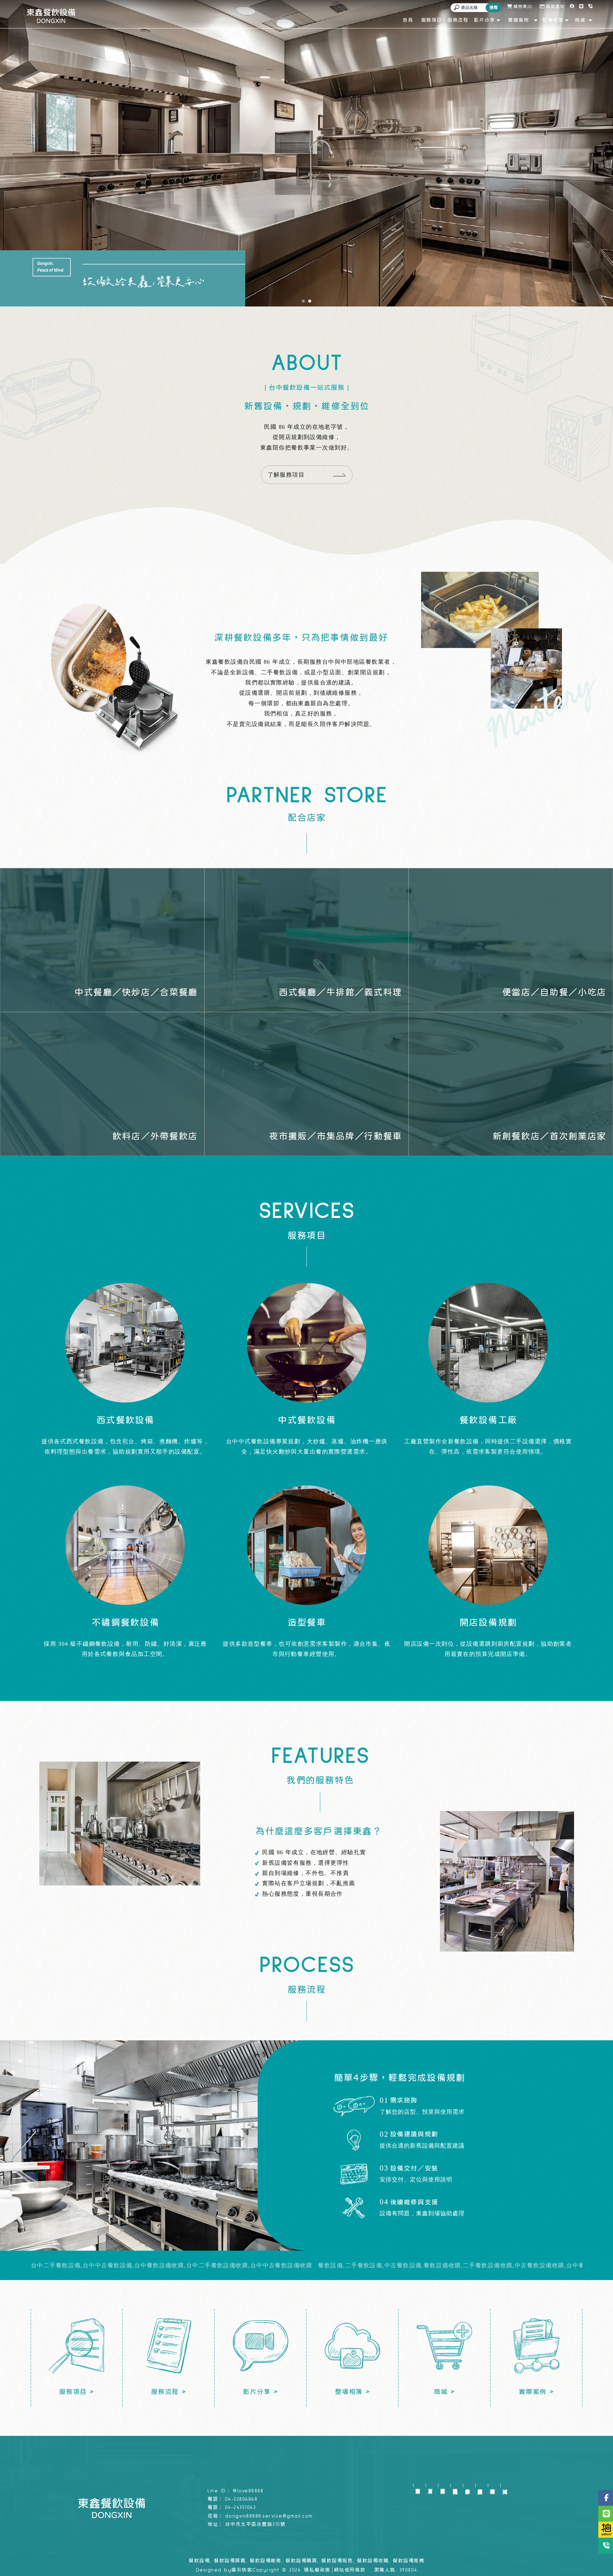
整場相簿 (492, 2485)
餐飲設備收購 (373, 2561)
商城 (505, 2485)
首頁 (430, 2485)
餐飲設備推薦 (409, 2561)
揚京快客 (242, 2570)
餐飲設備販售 (337, 2561)
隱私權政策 (317, 2570)
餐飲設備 (199, 2561)
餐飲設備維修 (265, 2561)
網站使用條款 (350, 2570)
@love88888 (248, 2491)
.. (370, 2570)
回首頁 (418, 2485)
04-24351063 (241, 2508)
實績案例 (480, 2485)
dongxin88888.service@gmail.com (269, 2516)
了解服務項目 (286, 475)
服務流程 (455, 2485)
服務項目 (443, 2485)
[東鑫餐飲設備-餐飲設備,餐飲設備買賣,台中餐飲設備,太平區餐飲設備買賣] (51, 16)
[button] (303, 301)
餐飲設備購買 (301, 2561)
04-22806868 (241, 2499)
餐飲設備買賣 (230, 2561)
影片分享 (468, 2485)
